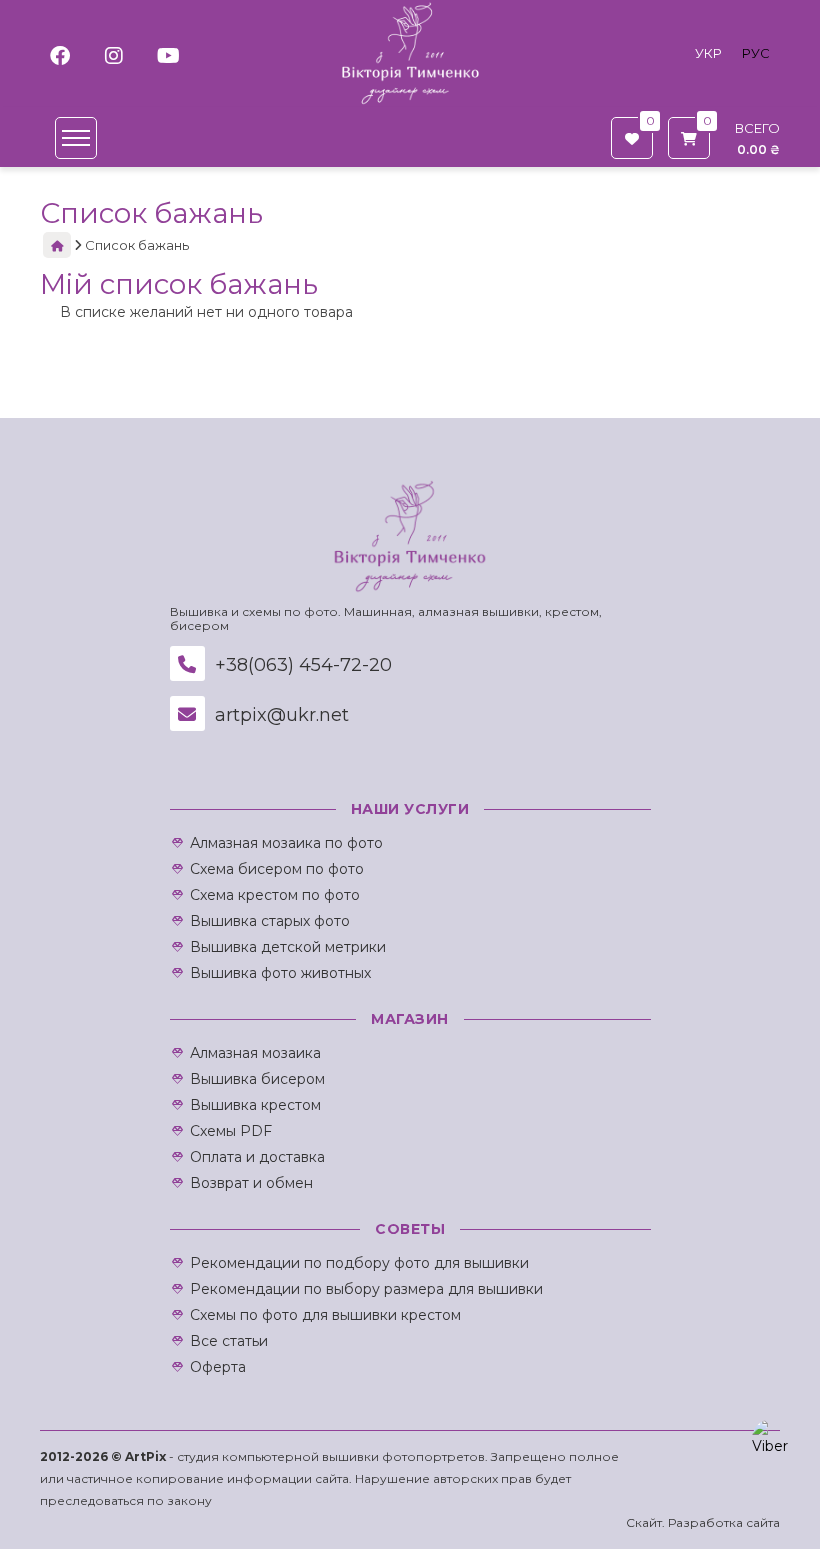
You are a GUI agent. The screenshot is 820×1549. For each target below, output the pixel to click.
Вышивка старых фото (270, 921)
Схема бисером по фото (277, 869)
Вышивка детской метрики (288, 947)
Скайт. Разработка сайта (703, 1522)
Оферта (218, 1367)
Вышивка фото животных (280, 973)
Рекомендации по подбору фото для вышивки (359, 1263)
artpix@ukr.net (279, 715)
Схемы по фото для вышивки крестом (325, 1315)
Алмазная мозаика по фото (286, 843)
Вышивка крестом (255, 1105)
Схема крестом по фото (275, 895)
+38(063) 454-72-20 (301, 665)
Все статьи (229, 1341)
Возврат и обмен (251, 1183)
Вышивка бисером (257, 1079)
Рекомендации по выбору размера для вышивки (366, 1289)
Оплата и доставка (257, 1157)
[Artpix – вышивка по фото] (410, 53)
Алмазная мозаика (255, 1053)
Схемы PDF (231, 1131)
